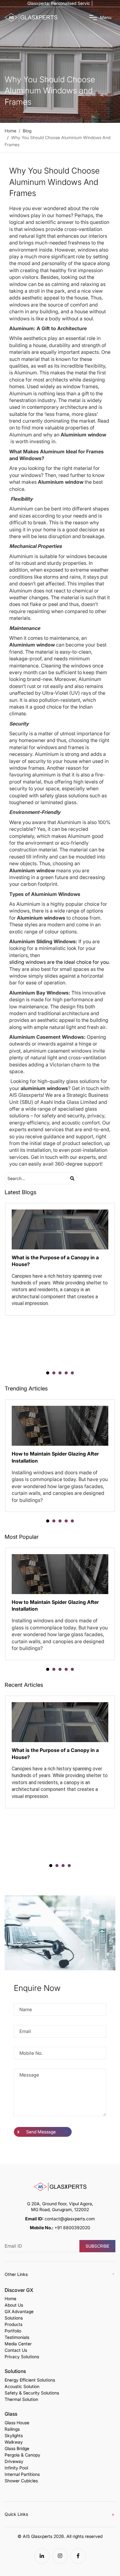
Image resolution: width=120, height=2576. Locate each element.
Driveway (14, 2461)
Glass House (17, 2423)
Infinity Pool (16, 2468)
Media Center (18, 2344)
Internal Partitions (22, 2474)
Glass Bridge (17, 2449)
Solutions (14, 2318)
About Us (14, 2305)
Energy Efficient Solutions (30, 2380)
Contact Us (16, 2350)
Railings (12, 2429)
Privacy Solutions (22, 2357)
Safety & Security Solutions (32, 2393)
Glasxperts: (60, 3)
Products (14, 2324)
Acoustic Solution (22, 2386)
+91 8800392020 (72, 2228)
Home (10, 2299)
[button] (48, 1373)
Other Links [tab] (16, 2274)
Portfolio (13, 2331)
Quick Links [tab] (16, 2514)
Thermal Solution (21, 2399)
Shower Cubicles (21, 2481)
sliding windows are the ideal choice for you (59, 962)
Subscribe (97, 2246)
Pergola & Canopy (22, 2455)
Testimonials (17, 2337)
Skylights (14, 2436)
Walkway (14, 2442)
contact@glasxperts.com (70, 2219)
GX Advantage (19, 2312)
